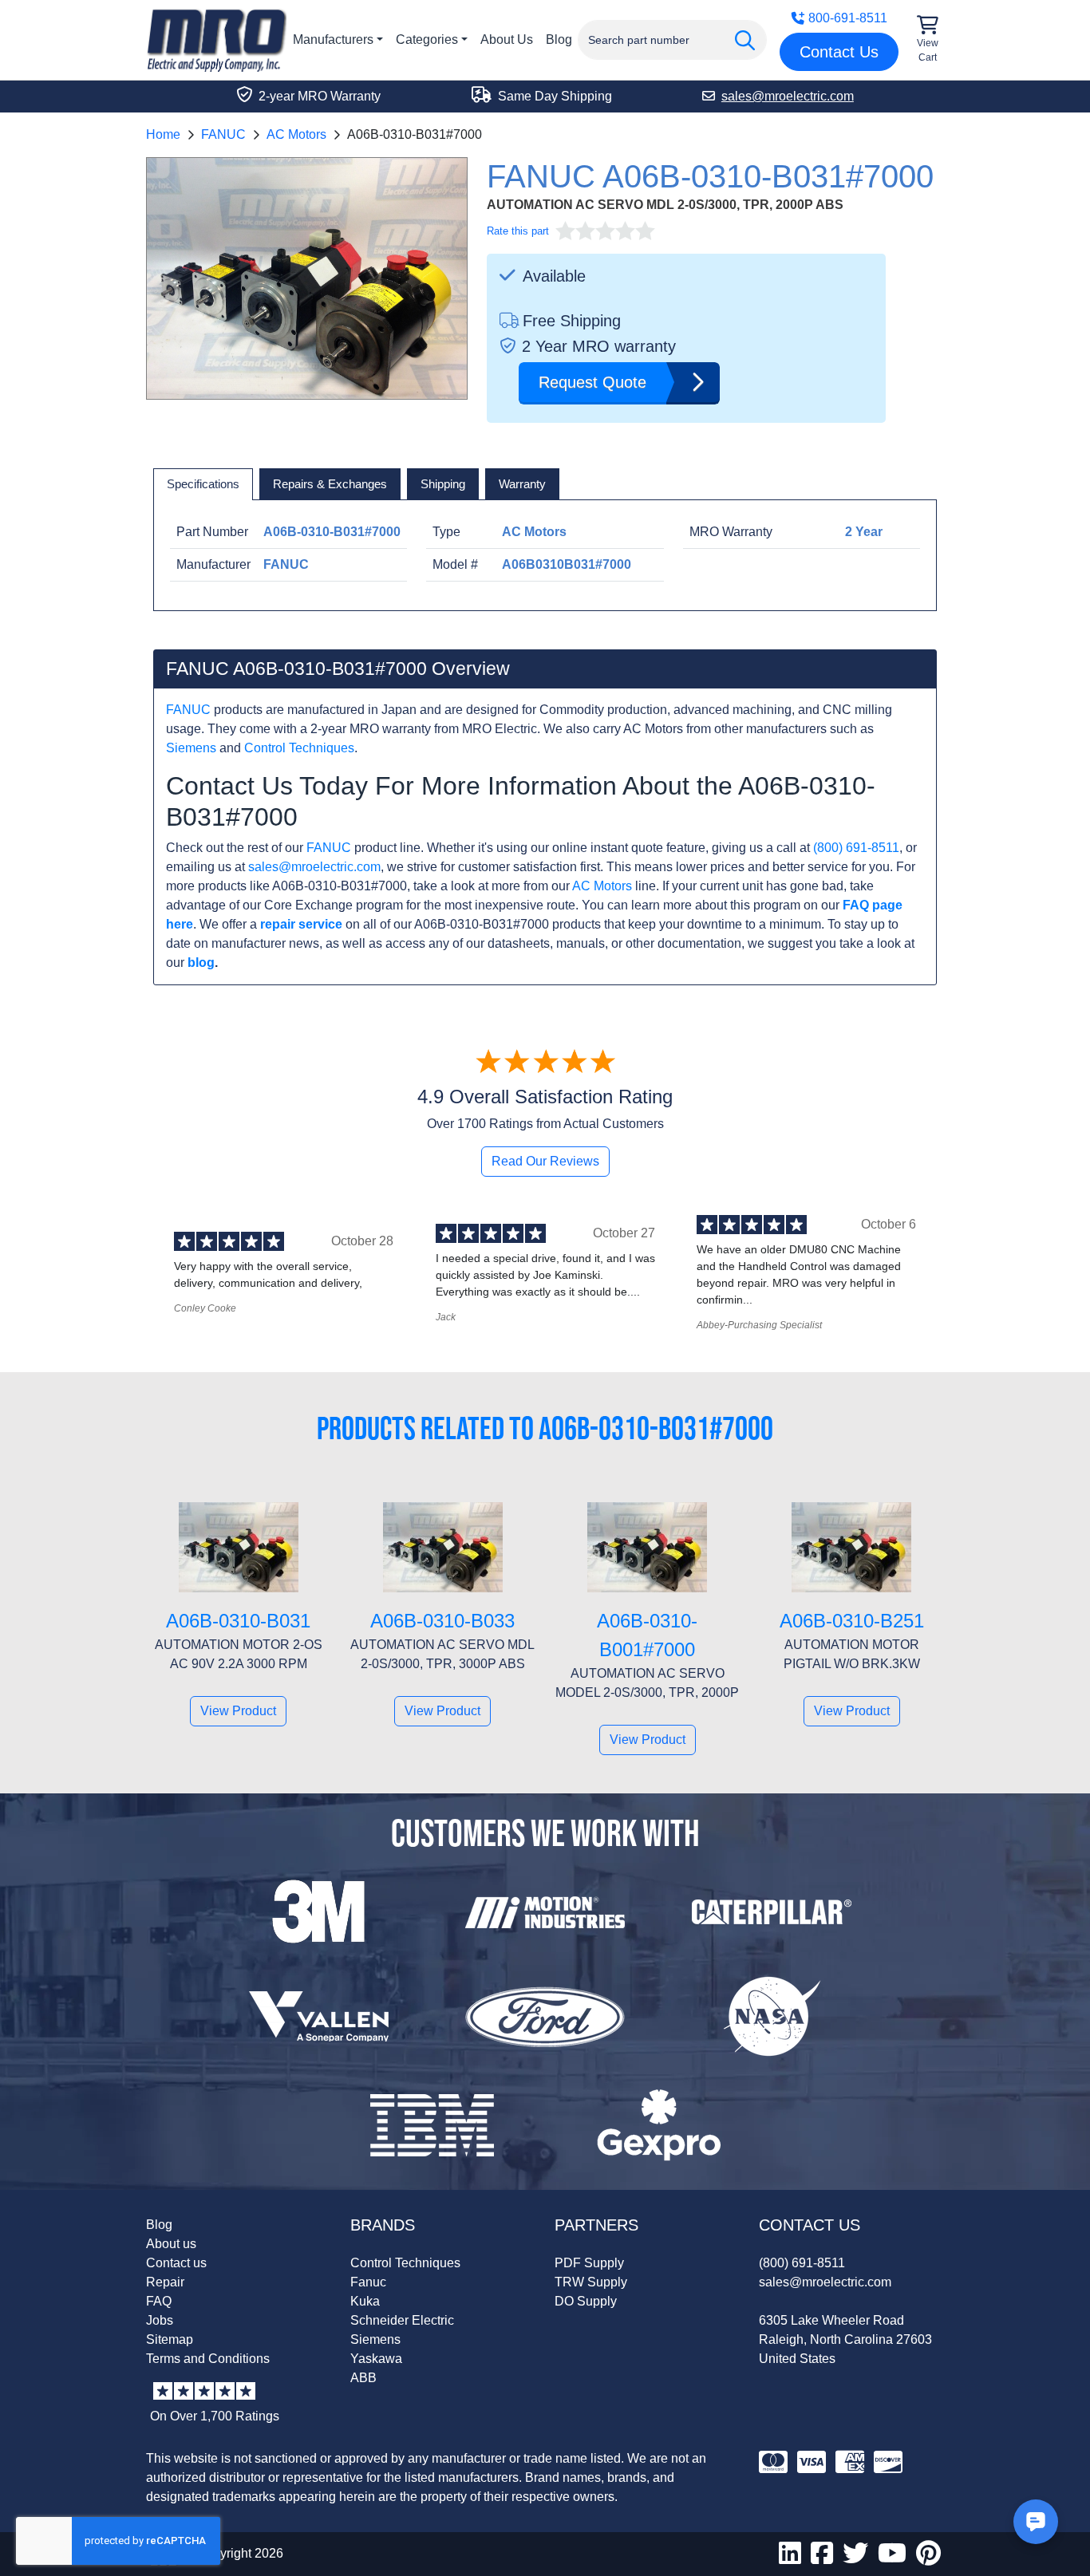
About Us (507, 39)
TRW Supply (591, 2282)
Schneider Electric (402, 2320)
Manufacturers (333, 39)
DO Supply (586, 2301)
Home (163, 134)
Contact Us (839, 52)
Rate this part (518, 231)
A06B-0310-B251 (852, 1621)
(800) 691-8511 (856, 848)
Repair (165, 2282)
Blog (559, 39)
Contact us (176, 2263)
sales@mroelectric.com (314, 867)
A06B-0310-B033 (442, 1621)
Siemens (191, 748)
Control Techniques (299, 748)
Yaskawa (376, 2359)
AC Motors (296, 134)
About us (171, 2244)
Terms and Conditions (208, 2359)
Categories (427, 39)
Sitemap (170, 2339)
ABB (363, 2378)
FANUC (223, 134)
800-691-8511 (848, 18)
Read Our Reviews (545, 1161)
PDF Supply (589, 2263)
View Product (238, 1711)
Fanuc (368, 2282)
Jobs (160, 2320)
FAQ (159, 2301)
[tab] (203, 484)
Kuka (365, 2301)
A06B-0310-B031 (238, 1621)
